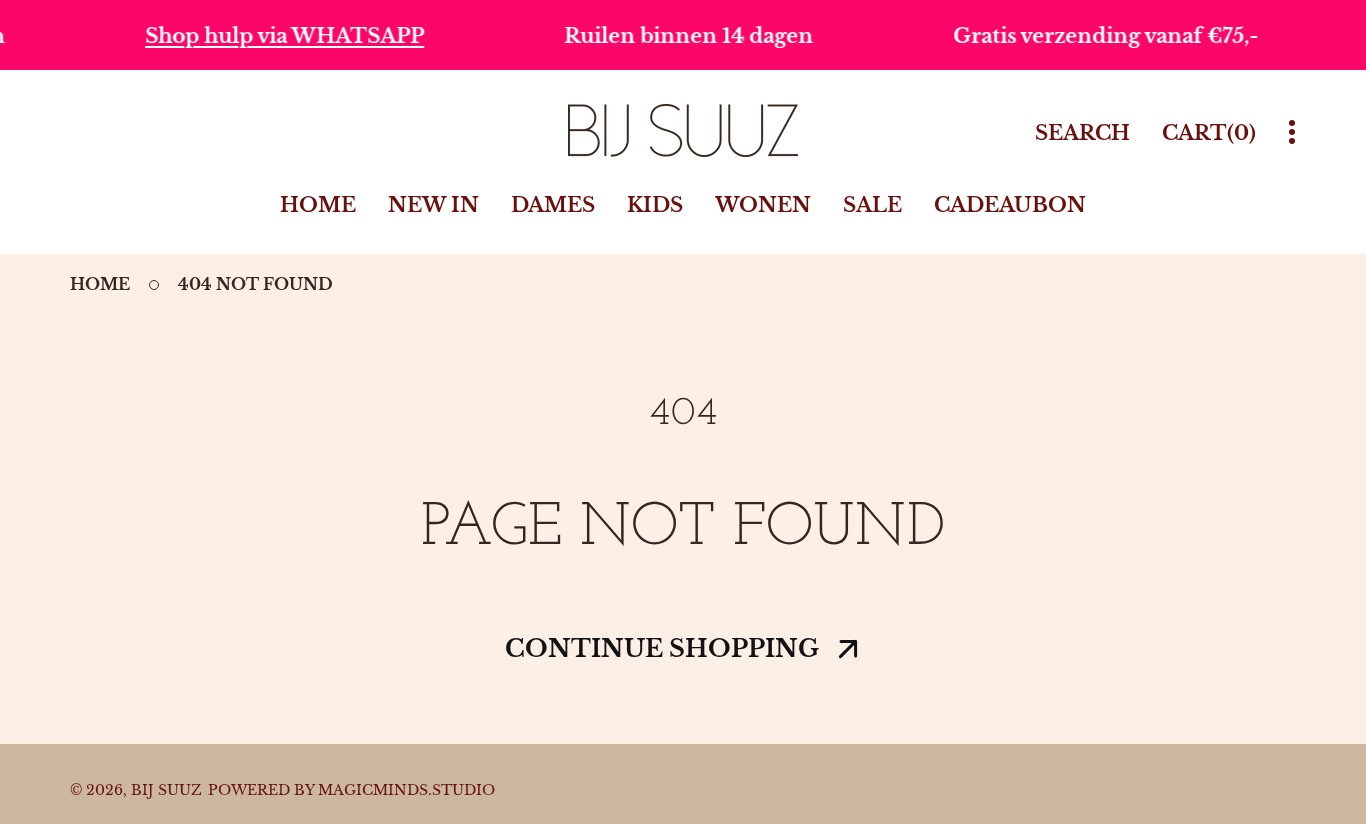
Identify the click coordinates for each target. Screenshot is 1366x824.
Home (100, 284)
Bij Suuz (166, 790)
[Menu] (1292, 132)
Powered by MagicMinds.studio (351, 790)
